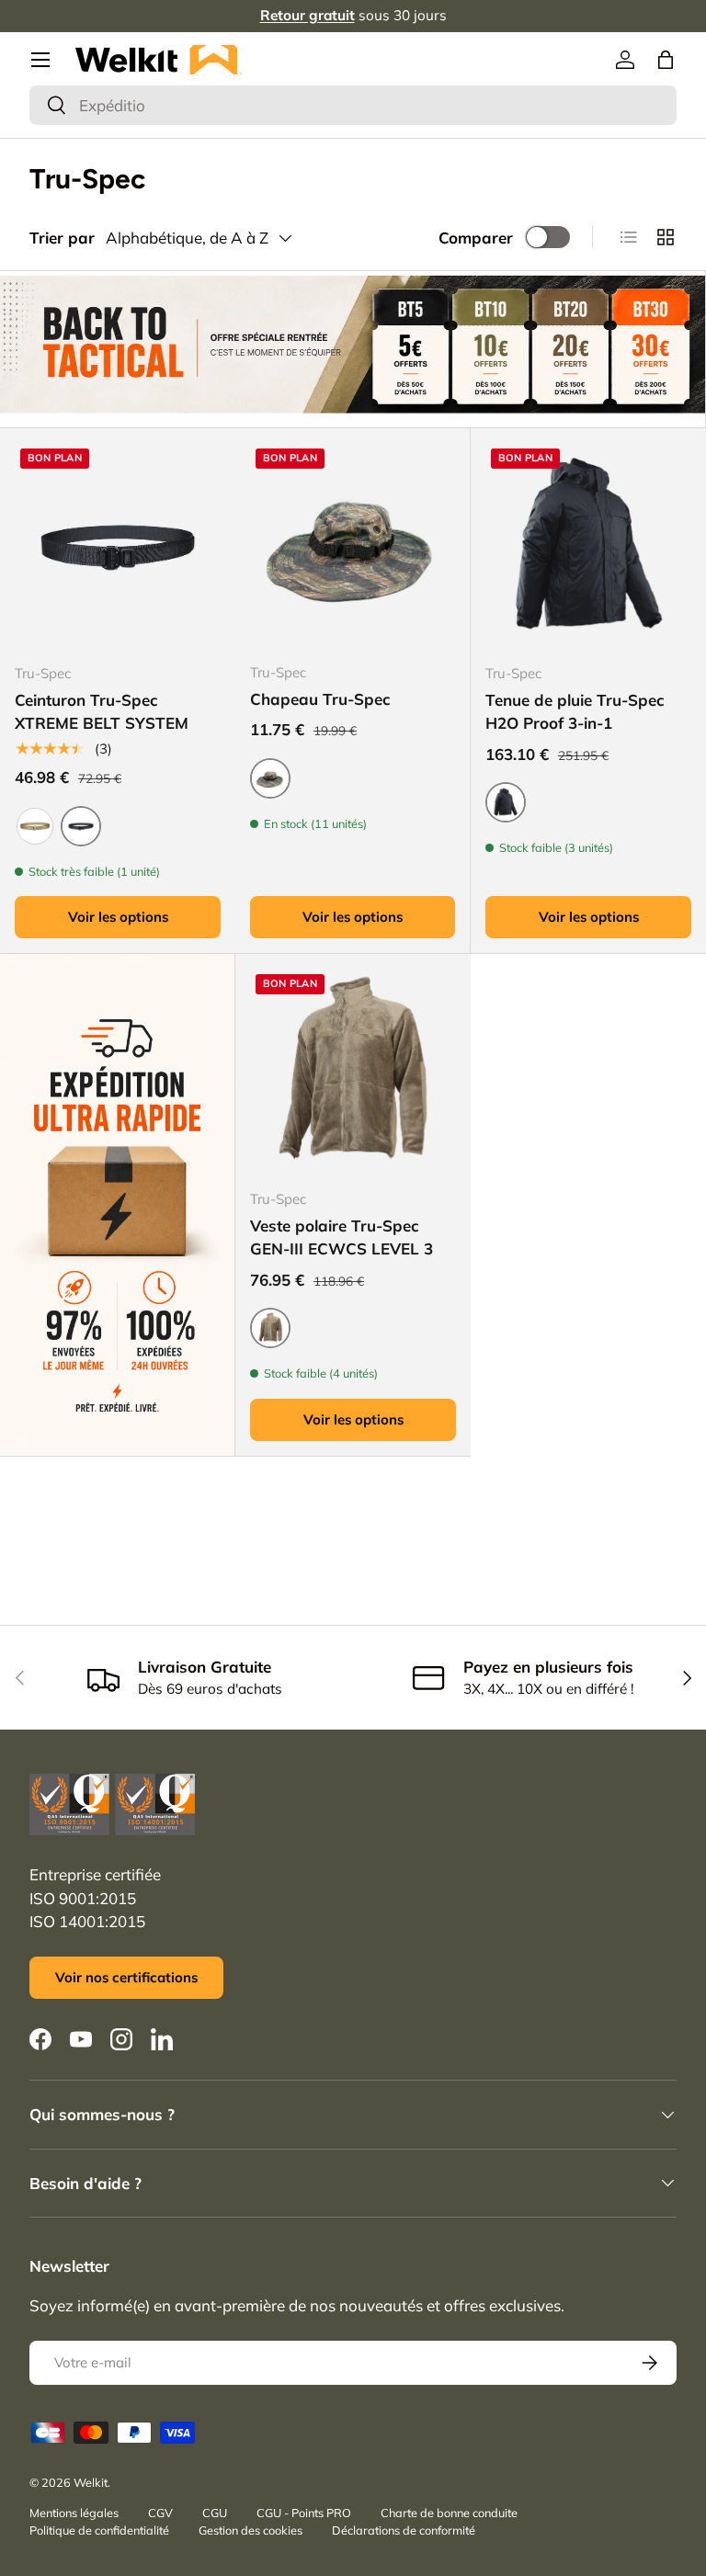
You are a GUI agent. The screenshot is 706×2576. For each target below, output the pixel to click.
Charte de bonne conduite (449, 2513)
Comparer (476, 238)
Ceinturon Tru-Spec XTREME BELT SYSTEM (102, 712)
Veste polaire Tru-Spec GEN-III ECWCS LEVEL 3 (342, 1237)
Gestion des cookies (251, 2530)
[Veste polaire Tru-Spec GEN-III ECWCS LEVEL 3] (353, 1072)
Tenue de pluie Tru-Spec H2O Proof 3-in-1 (575, 712)
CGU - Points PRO (304, 2513)
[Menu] (40, 60)
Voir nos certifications (126, 1977)
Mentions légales (74, 2513)
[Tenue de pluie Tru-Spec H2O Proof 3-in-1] (588, 546)
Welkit (91, 2482)
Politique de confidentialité (99, 2530)
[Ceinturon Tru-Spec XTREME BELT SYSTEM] (118, 546)
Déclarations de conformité (404, 2530)
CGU (215, 2513)
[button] (666, 60)
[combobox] (353, 105)
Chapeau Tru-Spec (320, 699)
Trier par (62, 238)
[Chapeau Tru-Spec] (353, 545)
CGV (160, 2513)
